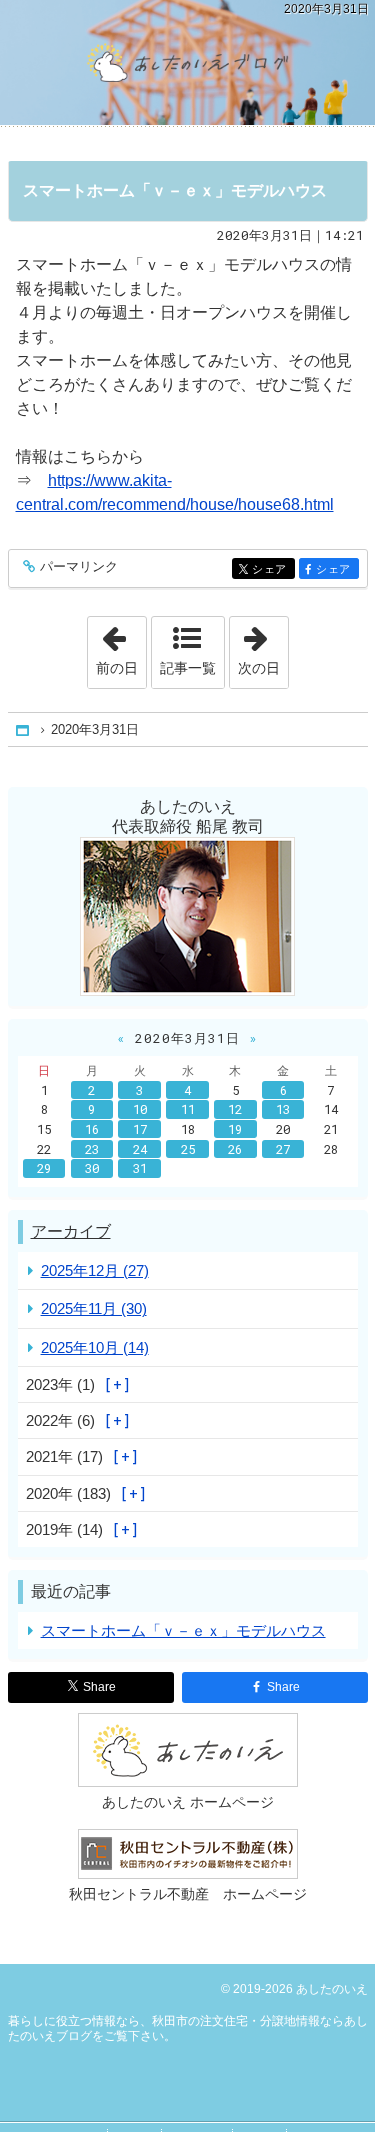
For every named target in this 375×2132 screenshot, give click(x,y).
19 (235, 1129)
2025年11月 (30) (94, 1308)
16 (92, 1129)
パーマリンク (79, 567)
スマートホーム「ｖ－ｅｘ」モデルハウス (175, 190)
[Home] (24, 730)
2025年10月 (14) (95, 1347)
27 (283, 1149)
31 (140, 1168)
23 (92, 1149)
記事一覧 (188, 668)
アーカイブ (71, 1231)
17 (140, 1129)
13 (283, 1109)
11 (188, 1109)
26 (235, 1149)
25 (188, 1149)
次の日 (263, 646)
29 (44, 1168)
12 (235, 1109)
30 (92, 1168)
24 (140, 1149)
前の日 (121, 646)
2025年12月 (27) (95, 1270)
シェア (273, 569)
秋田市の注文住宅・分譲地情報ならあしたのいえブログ (187, 62)
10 (140, 1109)
